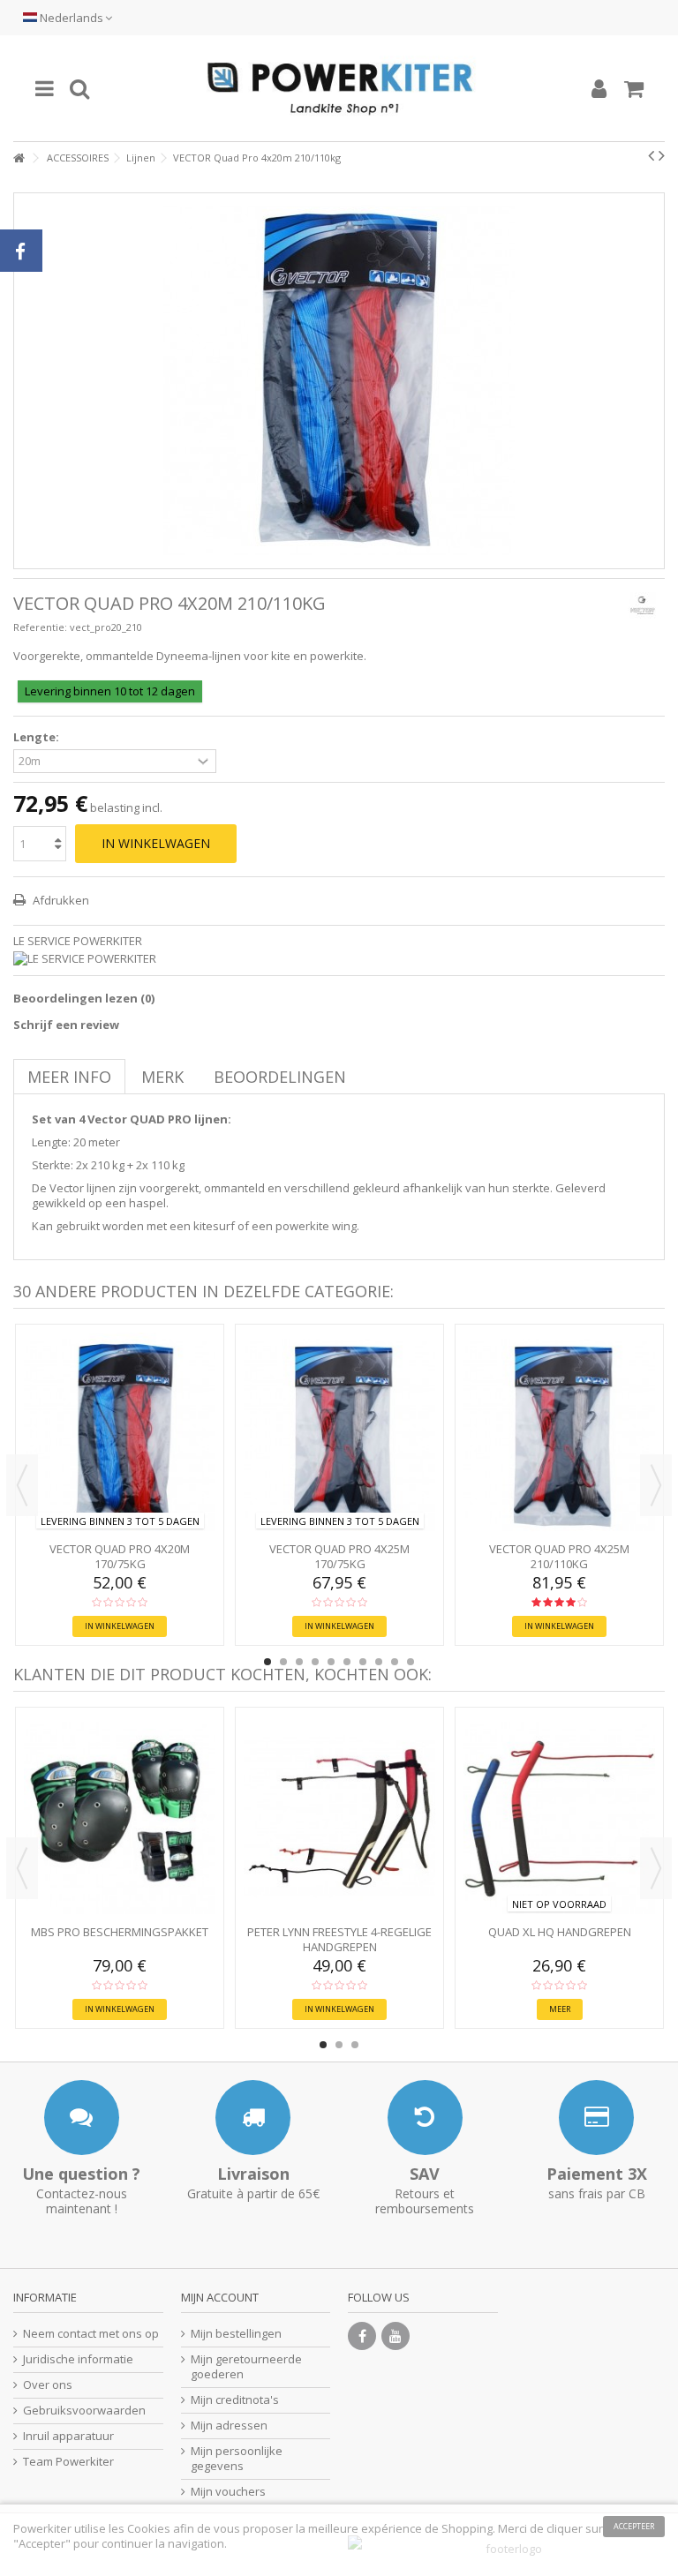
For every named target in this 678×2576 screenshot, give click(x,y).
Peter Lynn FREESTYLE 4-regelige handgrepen (339, 1939)
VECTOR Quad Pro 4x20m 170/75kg (120, 1556)
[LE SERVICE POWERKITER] (339, 959)
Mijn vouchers (228, 2492)
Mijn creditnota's (235, 2400)
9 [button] (395, 1662)
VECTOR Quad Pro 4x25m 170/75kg (339, 1556)
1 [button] (267, 1662)
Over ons (48, 2385)
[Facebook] (362, 2336)
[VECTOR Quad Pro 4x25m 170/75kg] (339, 1435)
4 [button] (315, 1662)
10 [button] (411, 1662)
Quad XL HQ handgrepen (560, 1932)
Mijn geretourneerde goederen (246, 2367)
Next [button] (656, 1485)
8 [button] (379, 1662)
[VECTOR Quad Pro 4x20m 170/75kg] (120, 1435)
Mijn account (220, 2297)
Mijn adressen (229, 2426)
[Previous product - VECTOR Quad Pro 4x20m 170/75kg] (651, 155)
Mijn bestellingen (236, 2334)
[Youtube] (395, 2336)
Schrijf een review (66, 1025)
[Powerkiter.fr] (339, 88)
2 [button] (283, 1662)
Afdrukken (60, 900)
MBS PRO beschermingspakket (120, 1932)
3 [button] (299, 1662)
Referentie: (40, 627)
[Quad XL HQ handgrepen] (559, 1818)
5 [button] (331, 1662)
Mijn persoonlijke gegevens (237, 2459)
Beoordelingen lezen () (84, 998)
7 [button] (363, 1662)
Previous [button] (22, 1485)
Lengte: (38, 737)
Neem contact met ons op (91, 2334)
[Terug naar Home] (19, 158)
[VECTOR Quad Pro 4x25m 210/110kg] (559, 1435)
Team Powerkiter (68, 2462)
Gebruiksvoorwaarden (84, 2411)
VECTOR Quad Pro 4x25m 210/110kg (559, 1556)
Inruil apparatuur (68, 2436)
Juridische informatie (78, 2359)
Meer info (69, 1077)
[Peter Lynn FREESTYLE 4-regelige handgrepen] (339, 1818)
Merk (162, 1077)
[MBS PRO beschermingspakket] (120, 1818)
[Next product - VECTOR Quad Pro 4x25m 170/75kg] (662, 155)
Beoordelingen (280, 1077)
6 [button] (347, 1662)
